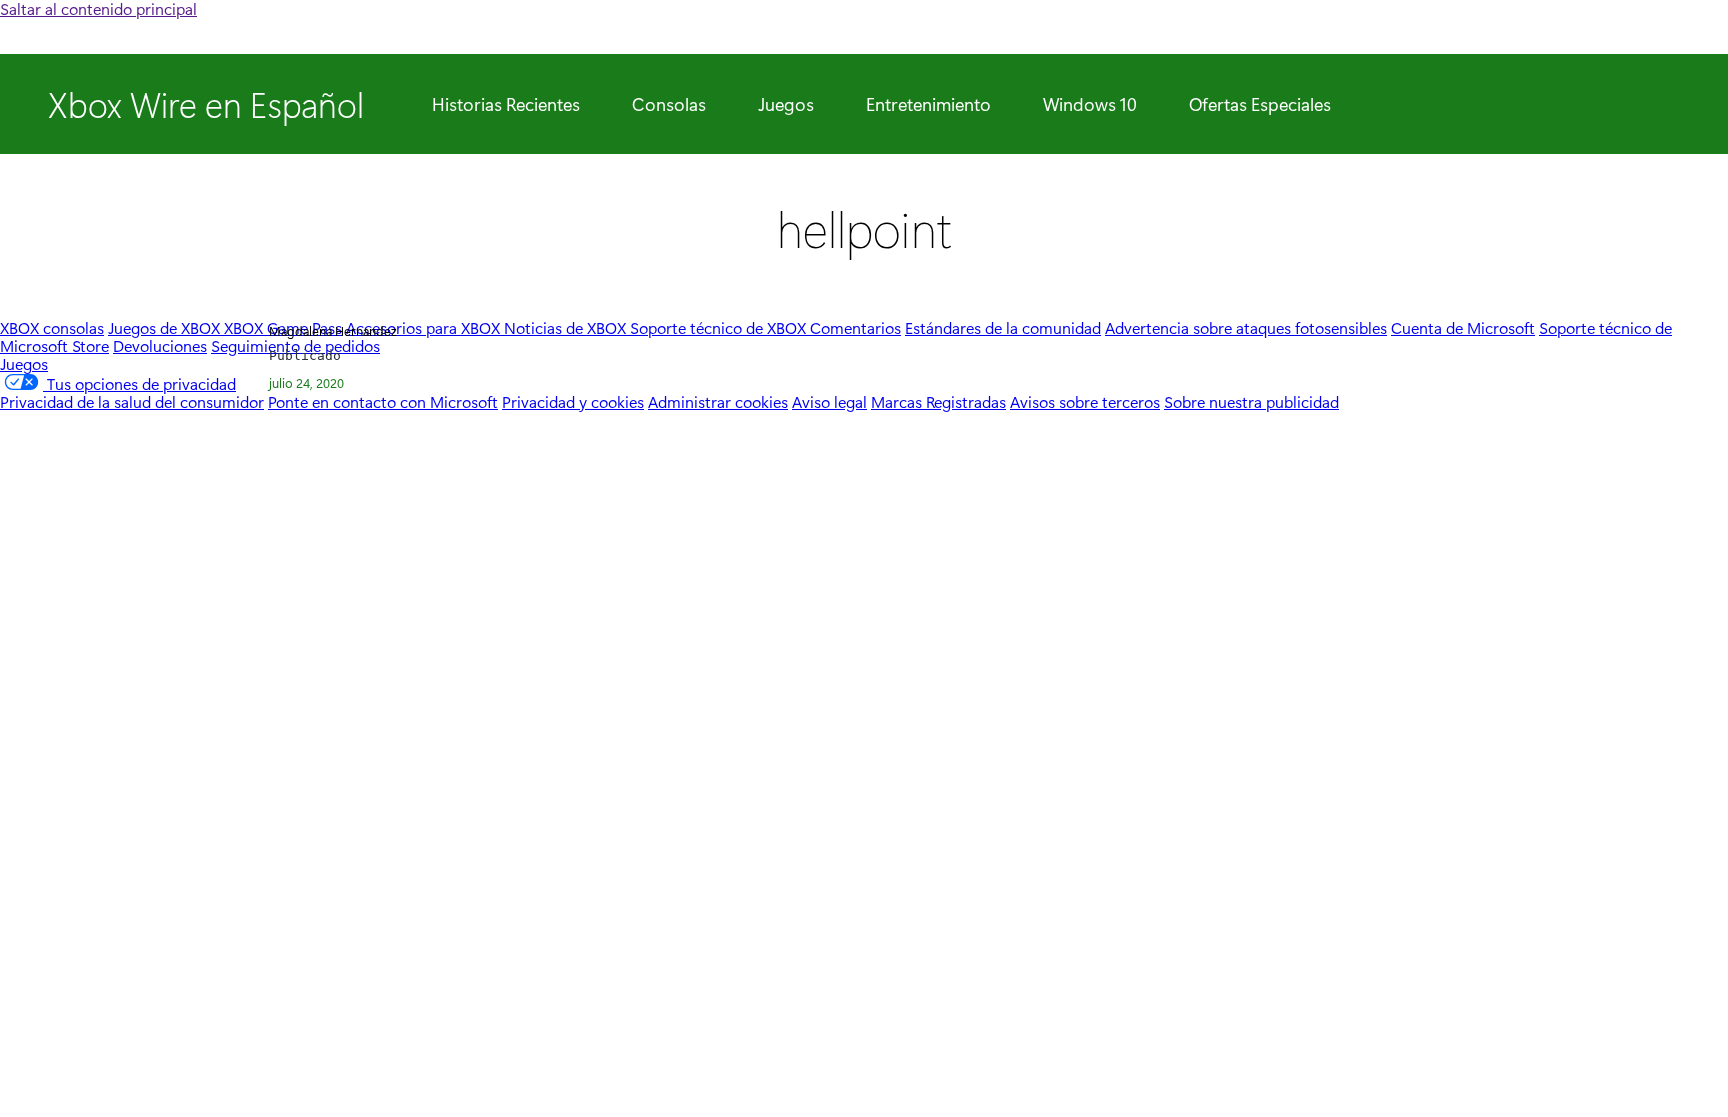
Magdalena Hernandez (332, 330)
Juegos (786, 104)
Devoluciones (160, 345)
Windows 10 (1090, 104)
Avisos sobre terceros (1085, 401)
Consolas (669, 104)
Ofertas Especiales (1260, 104)
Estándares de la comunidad (1003, 327)
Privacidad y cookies (573, 401)
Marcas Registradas (938, 401)
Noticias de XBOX (567, 327)
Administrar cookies (718, 401)
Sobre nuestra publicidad (1251, 401)
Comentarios (855, 327)
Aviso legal (829, 401)
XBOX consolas (52, 327)
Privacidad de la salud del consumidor (132, 401)
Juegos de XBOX (166, 327)
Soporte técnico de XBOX (720, 327)
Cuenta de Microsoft (1463, 327)
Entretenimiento (928, 104)
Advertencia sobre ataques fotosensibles (1246, 327)
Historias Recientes (506, 104)
